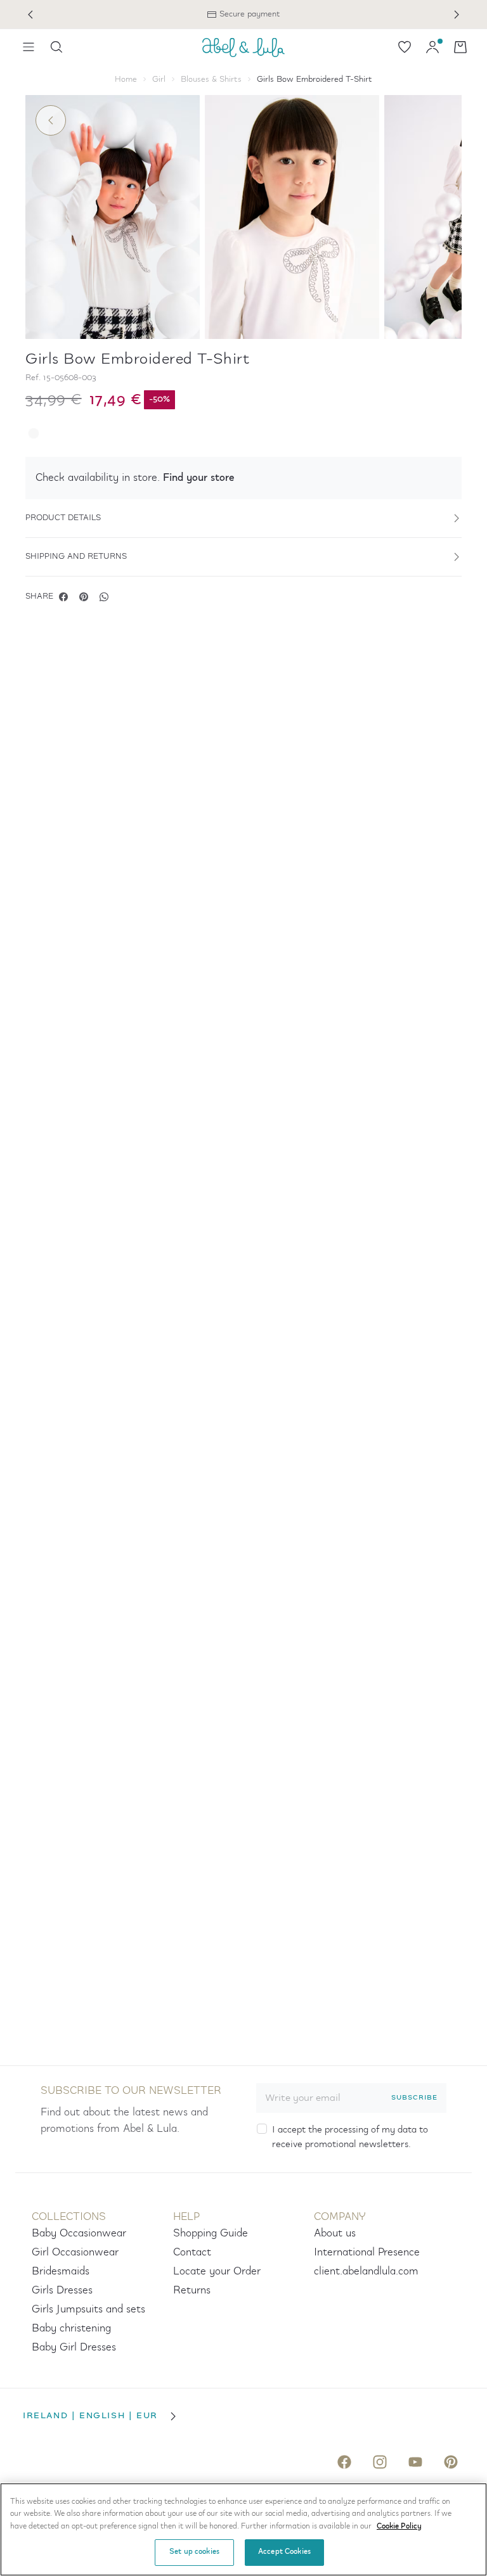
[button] (243, 478)
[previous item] (30, 15)
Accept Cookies (284, 2552)
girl (159, 80)
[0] (405, 47)
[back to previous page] (51, 120)
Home (126, 80)
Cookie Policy (399, 2527)
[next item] (457, 15)
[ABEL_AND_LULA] (243, 47)
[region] (243, 2529)
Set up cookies (194, 2552)
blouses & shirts (211, 80)
